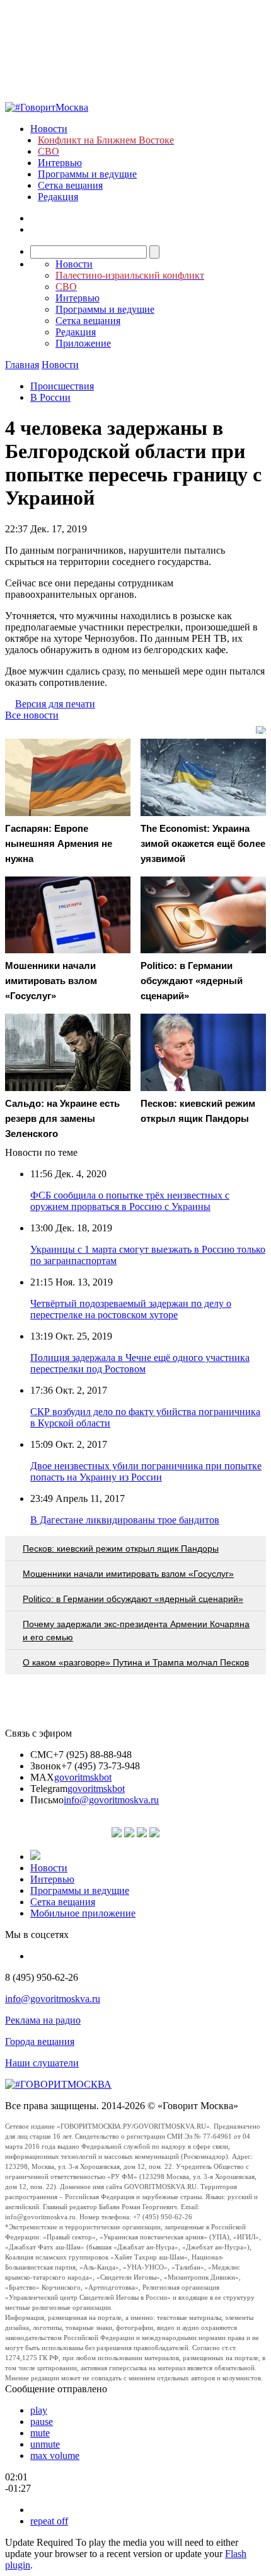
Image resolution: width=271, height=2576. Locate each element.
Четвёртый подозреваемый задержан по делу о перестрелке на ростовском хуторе (131, 1309)
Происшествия (62, 386)
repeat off (49, 2521)
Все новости (32, 715)
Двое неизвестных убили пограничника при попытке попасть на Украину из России (146, 1471)
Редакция (58, 197)
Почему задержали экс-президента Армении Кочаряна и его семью (136, 1631)
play (39, 2410)
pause (42, 2422)
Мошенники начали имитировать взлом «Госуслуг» (128, 1574)
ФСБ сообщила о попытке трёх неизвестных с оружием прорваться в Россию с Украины (130, 1201)
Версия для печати (55, 704)
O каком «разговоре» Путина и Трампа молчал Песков (136, 1662)
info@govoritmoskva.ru (111, 1800)
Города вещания (40, 2041)
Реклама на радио (43, 2020)
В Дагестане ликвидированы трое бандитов (125, 1520)
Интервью (60, 163)
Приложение (83, 343)
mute (40, 2433)
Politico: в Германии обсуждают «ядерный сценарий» (133, 1599)
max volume (55, 2456)
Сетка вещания (70, 185)
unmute (45, 2444)
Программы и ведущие (87, 174)
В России (50, 397)
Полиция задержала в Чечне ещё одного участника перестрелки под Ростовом (140, 1363)
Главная (22, 365)
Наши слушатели (42, 2063)
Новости (49, 129)
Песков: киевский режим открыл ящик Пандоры (121, 1548)
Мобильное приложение (83, 1913)
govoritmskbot (83, 1777)
